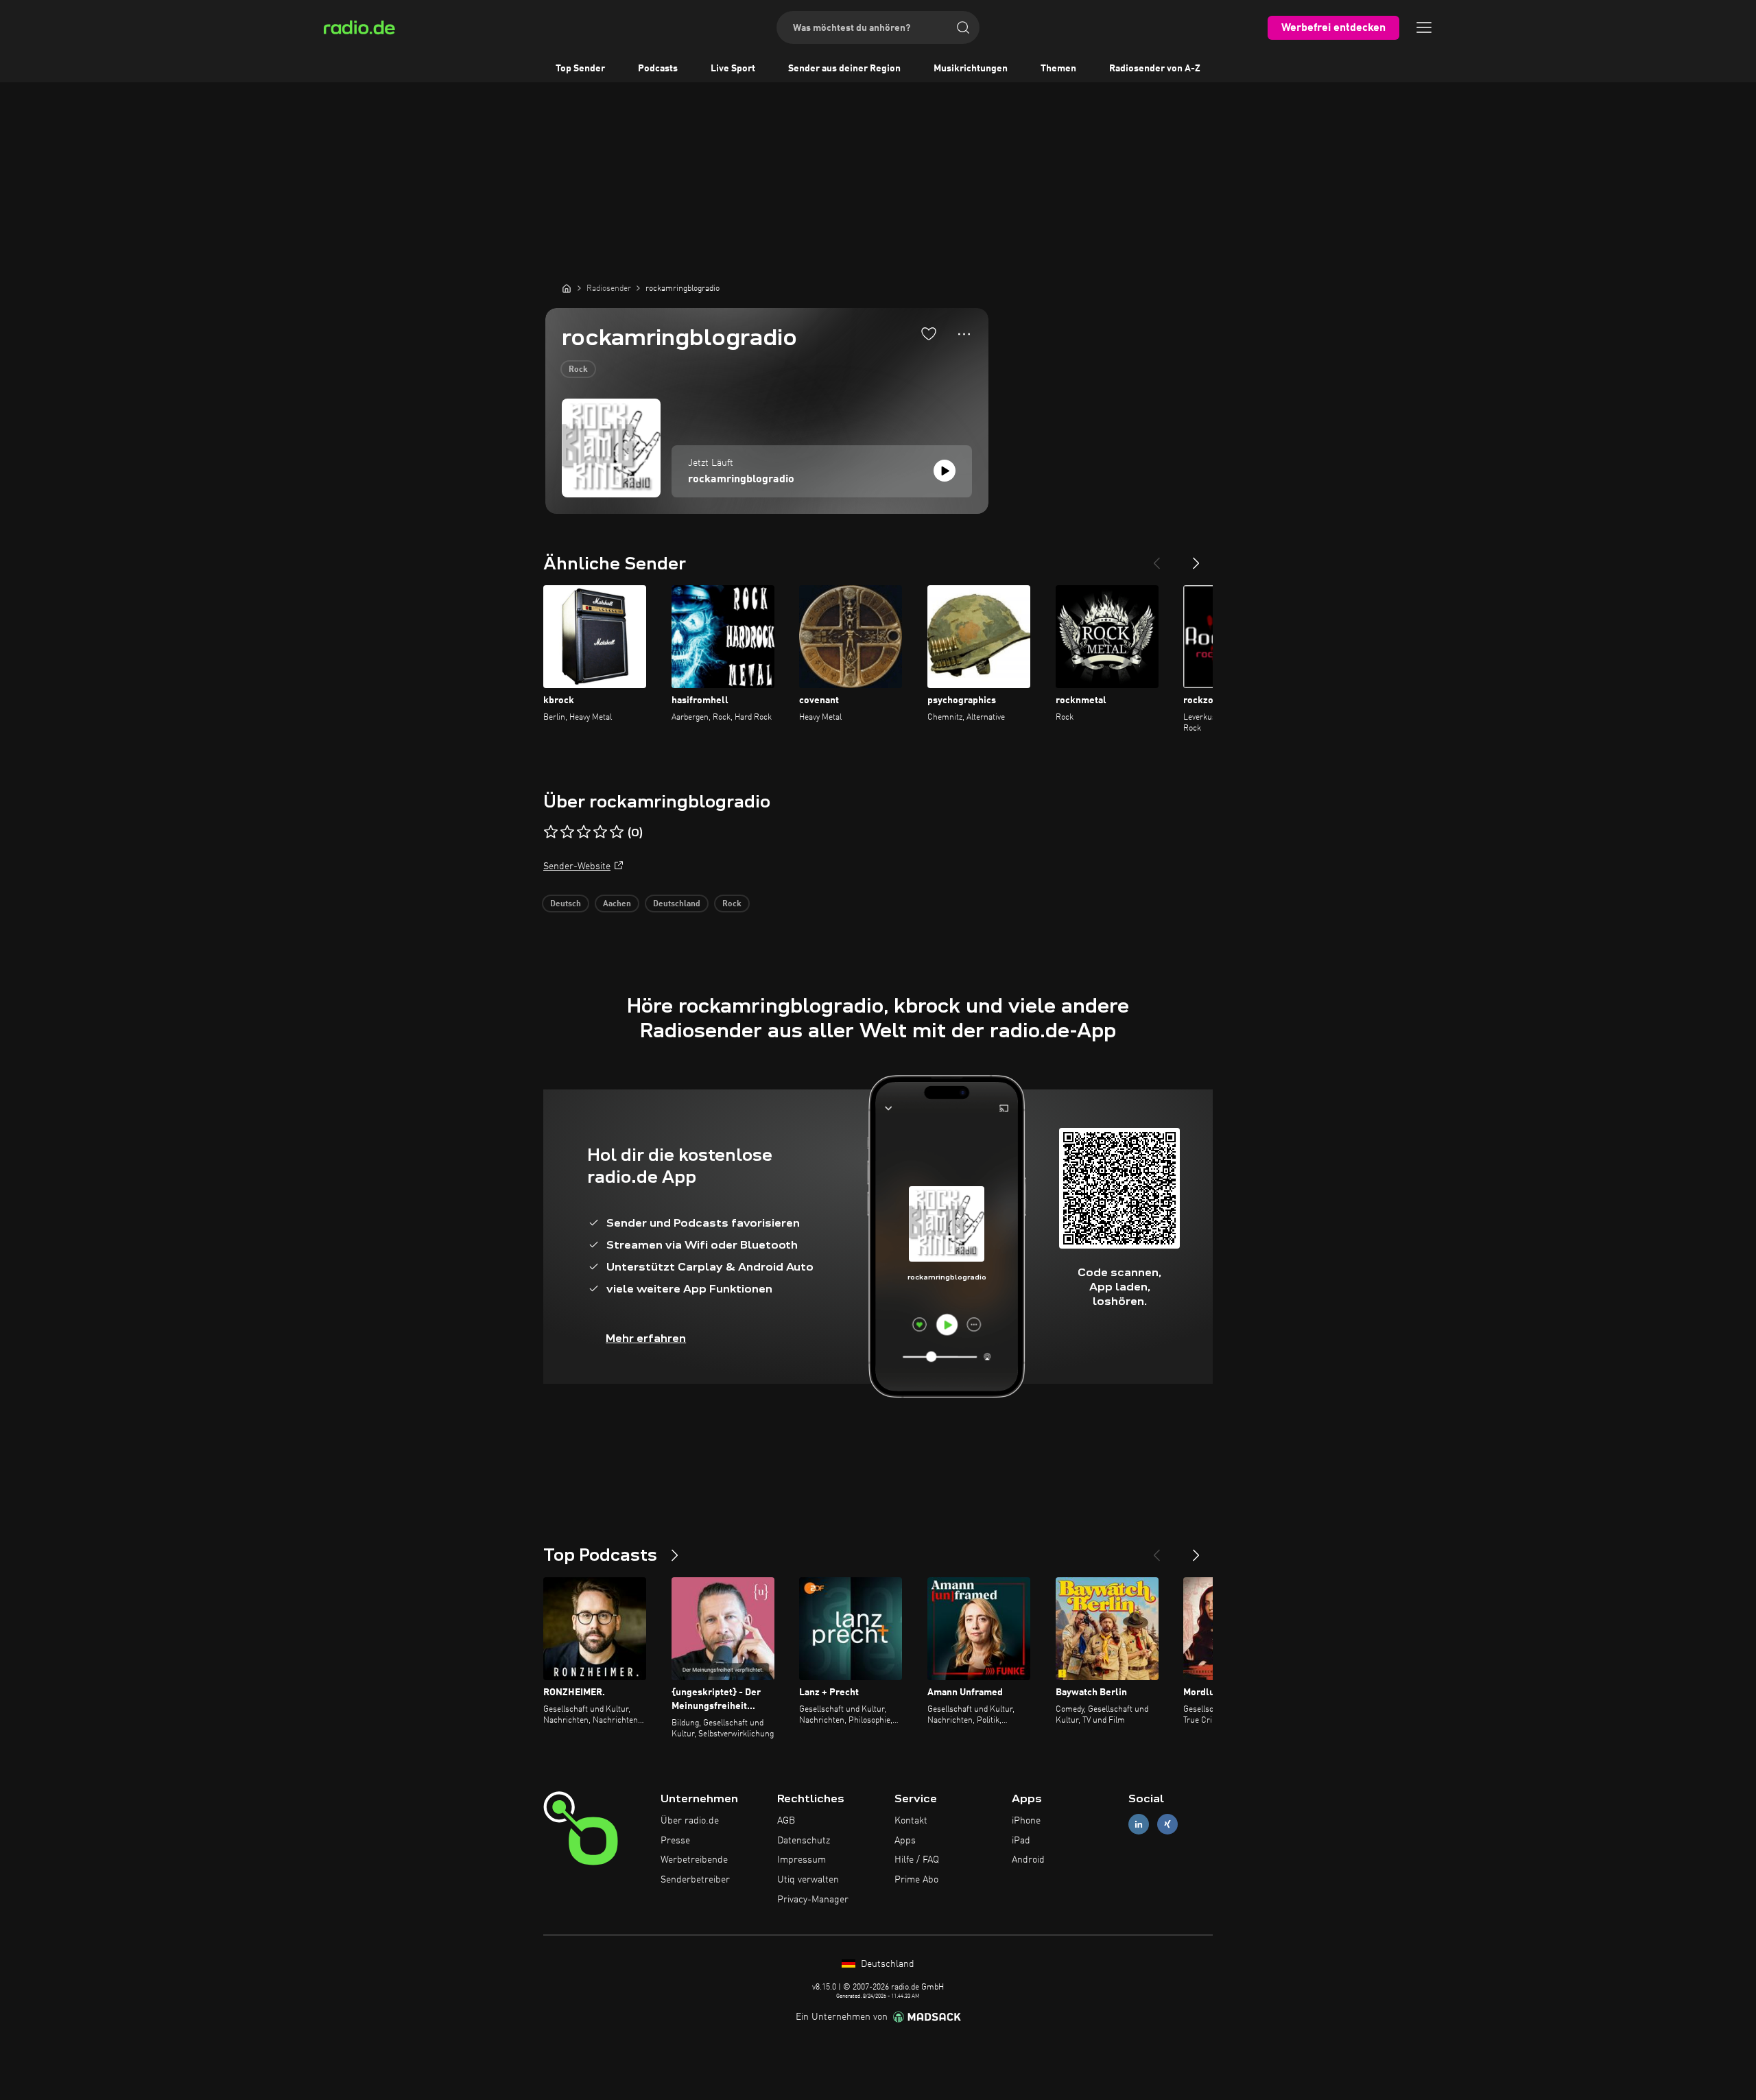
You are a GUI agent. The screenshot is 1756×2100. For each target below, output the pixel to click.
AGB (786, 1821)
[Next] (1196, 558)
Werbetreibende (694, 1860)
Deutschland (677, 904)
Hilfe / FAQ (917, 1860)
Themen (1058, 69)
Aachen (617, 904)
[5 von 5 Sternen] (617, 832)
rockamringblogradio (741, 480)
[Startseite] (567, 288)
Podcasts (658, 69)
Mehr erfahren (646, 1338)
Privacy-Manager (813, 1900)
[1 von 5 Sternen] (551, 832)
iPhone (1026, 1821)
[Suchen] (963, 27)
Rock (578, 370)
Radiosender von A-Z (1155, 69)
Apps (905, 1841)
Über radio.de (690, 1821)
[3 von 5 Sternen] (584, 832)
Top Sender (580, 69)
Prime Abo (916, 1880)
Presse (675, 1841)
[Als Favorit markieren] (929, 333)
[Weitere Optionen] (964, 334)
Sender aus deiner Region (844, 69)
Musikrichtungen (971, 69)
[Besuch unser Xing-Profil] (1167, 1824)
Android (1028, 1860)
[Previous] (1156, 558)
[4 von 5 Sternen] (600, 832)
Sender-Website (577, 866)
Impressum (802, 1860)
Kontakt (911, 1821)
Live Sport (733, 69)
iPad (1021, 1841)
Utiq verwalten (808, 1880)
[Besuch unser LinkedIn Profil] (1139, 1824)
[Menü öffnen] (1424, 27)
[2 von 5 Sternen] (567, 832)
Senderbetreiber (695, 1880)
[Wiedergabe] (945, 471)
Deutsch (566, 904)
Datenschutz (804, 1841)
